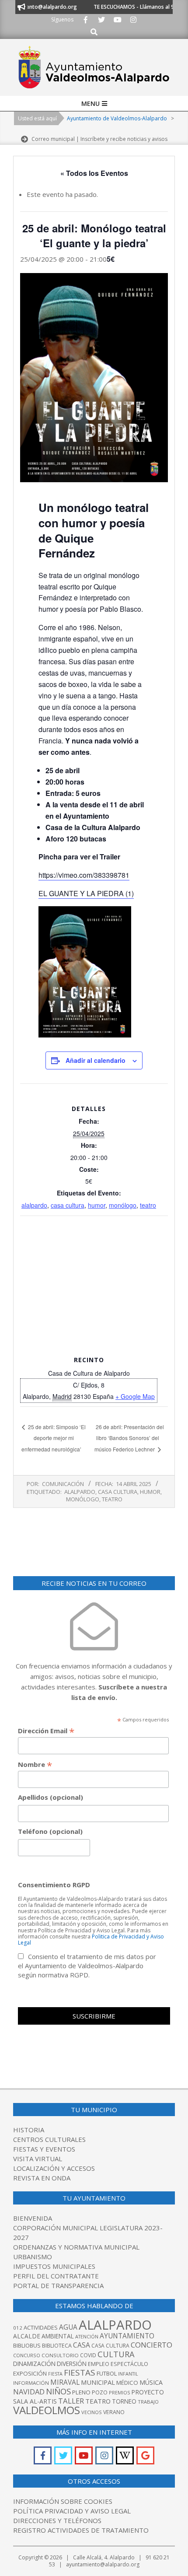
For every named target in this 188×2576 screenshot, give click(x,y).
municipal (98, 2382)
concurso (27, 2355)
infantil (128, 2374)
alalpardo (34, 1205)
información (31, 2383)
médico (127, 2383)
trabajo (148, 2402)
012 (18, 2328)
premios (119, 2392)
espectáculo (129, 2364)
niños (58, 2391)
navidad (29, 2392)
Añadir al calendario (96, 1060)
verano (114, 2412)
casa (82, 2345)
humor (97, 1205)
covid (88, 2355)
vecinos (92, 2412)
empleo (99, 2364)
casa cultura (68, 1205)
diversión (72, 2364)
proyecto (148, 2392)
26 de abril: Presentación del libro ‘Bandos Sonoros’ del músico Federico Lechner (129, 1438)
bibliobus (27, 2345)
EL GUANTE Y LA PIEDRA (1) (86, 893)
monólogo (123, 1205)
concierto (151, 2345)
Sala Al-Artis (35, 2401)
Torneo (124, 2401)
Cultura (116, 2354)
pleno (81, 2392)
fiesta (55, 2374)
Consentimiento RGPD (54, 1885)
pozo (100, 2392)
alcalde (27, 2336)
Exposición (30, 2373)
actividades (41, 2327)
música (151, 2382)
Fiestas (80, 2373)
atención (87, 2336)
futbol (107, 2373)
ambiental (58, 2336)
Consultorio (60, 2355)
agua (68, 2327)
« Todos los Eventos (94, 173)
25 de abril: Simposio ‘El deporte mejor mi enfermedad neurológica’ (54, 1438)
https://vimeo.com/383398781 (84, 875)
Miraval (65, 2382)
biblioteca (57, 2346)
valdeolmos (47, 2410)
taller (71, 2401)
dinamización (34, 2364)
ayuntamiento (127, 2336)
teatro (148, 1205)
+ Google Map (135, 1396)
